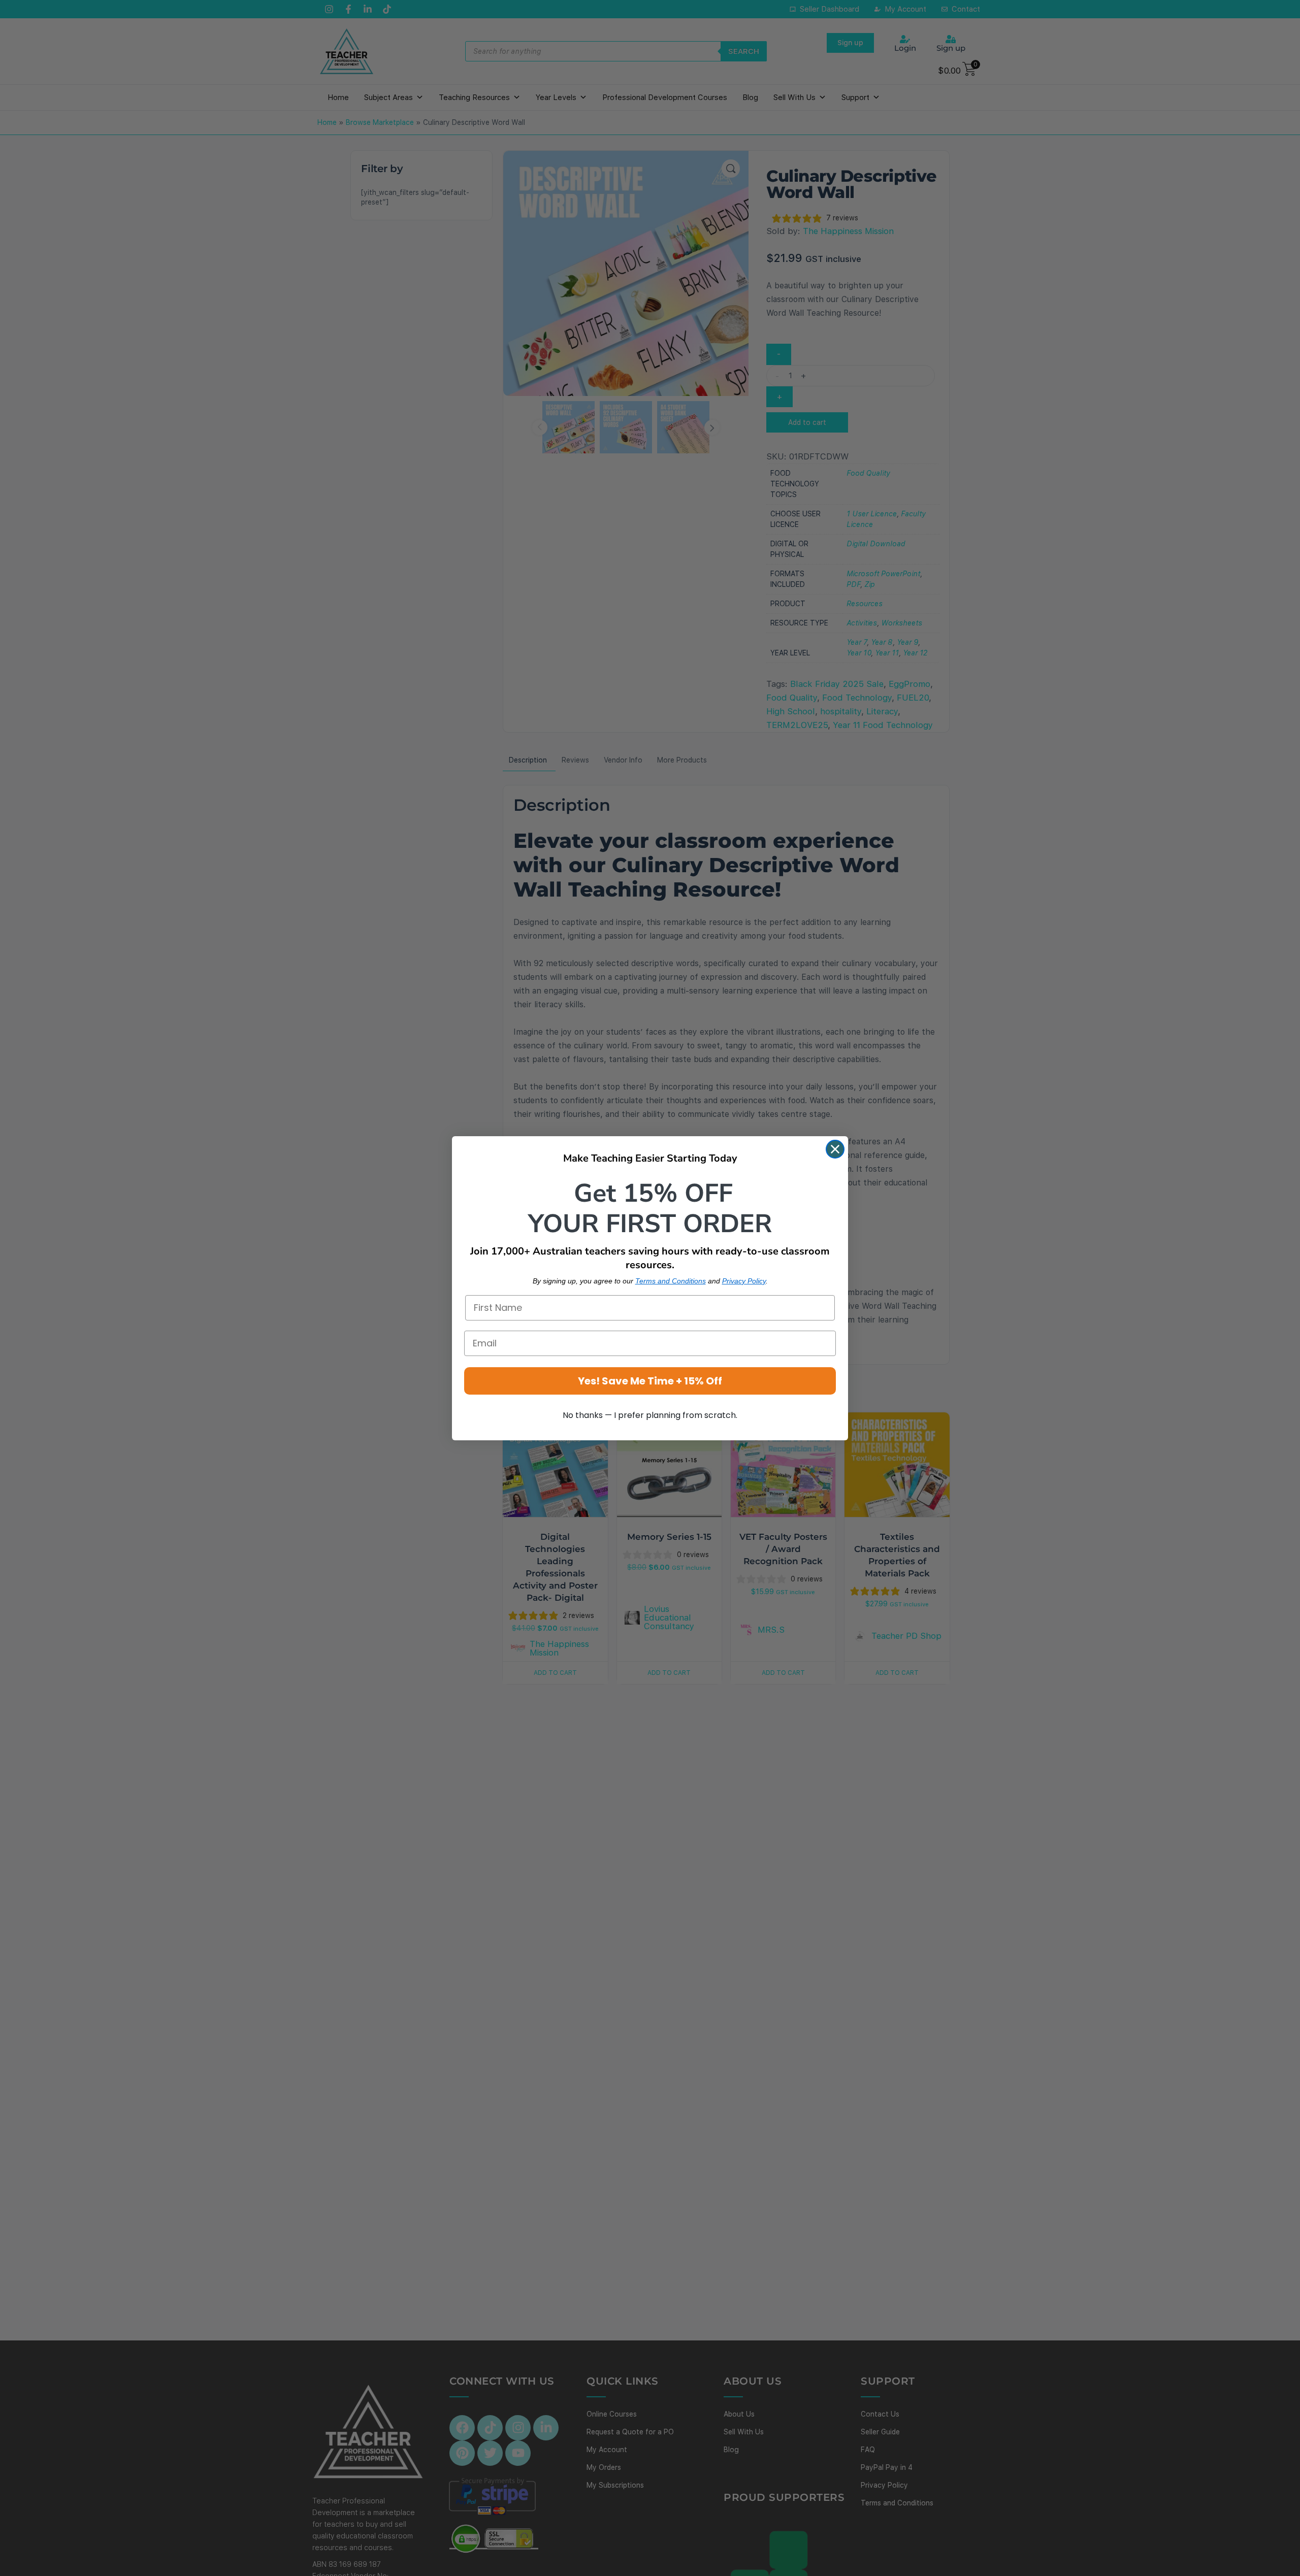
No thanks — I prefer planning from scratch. (650, 1415)
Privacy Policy (744, 1281)
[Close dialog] (835, 1149)
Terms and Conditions (671, 1281)
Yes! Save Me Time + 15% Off (650, 1381)
